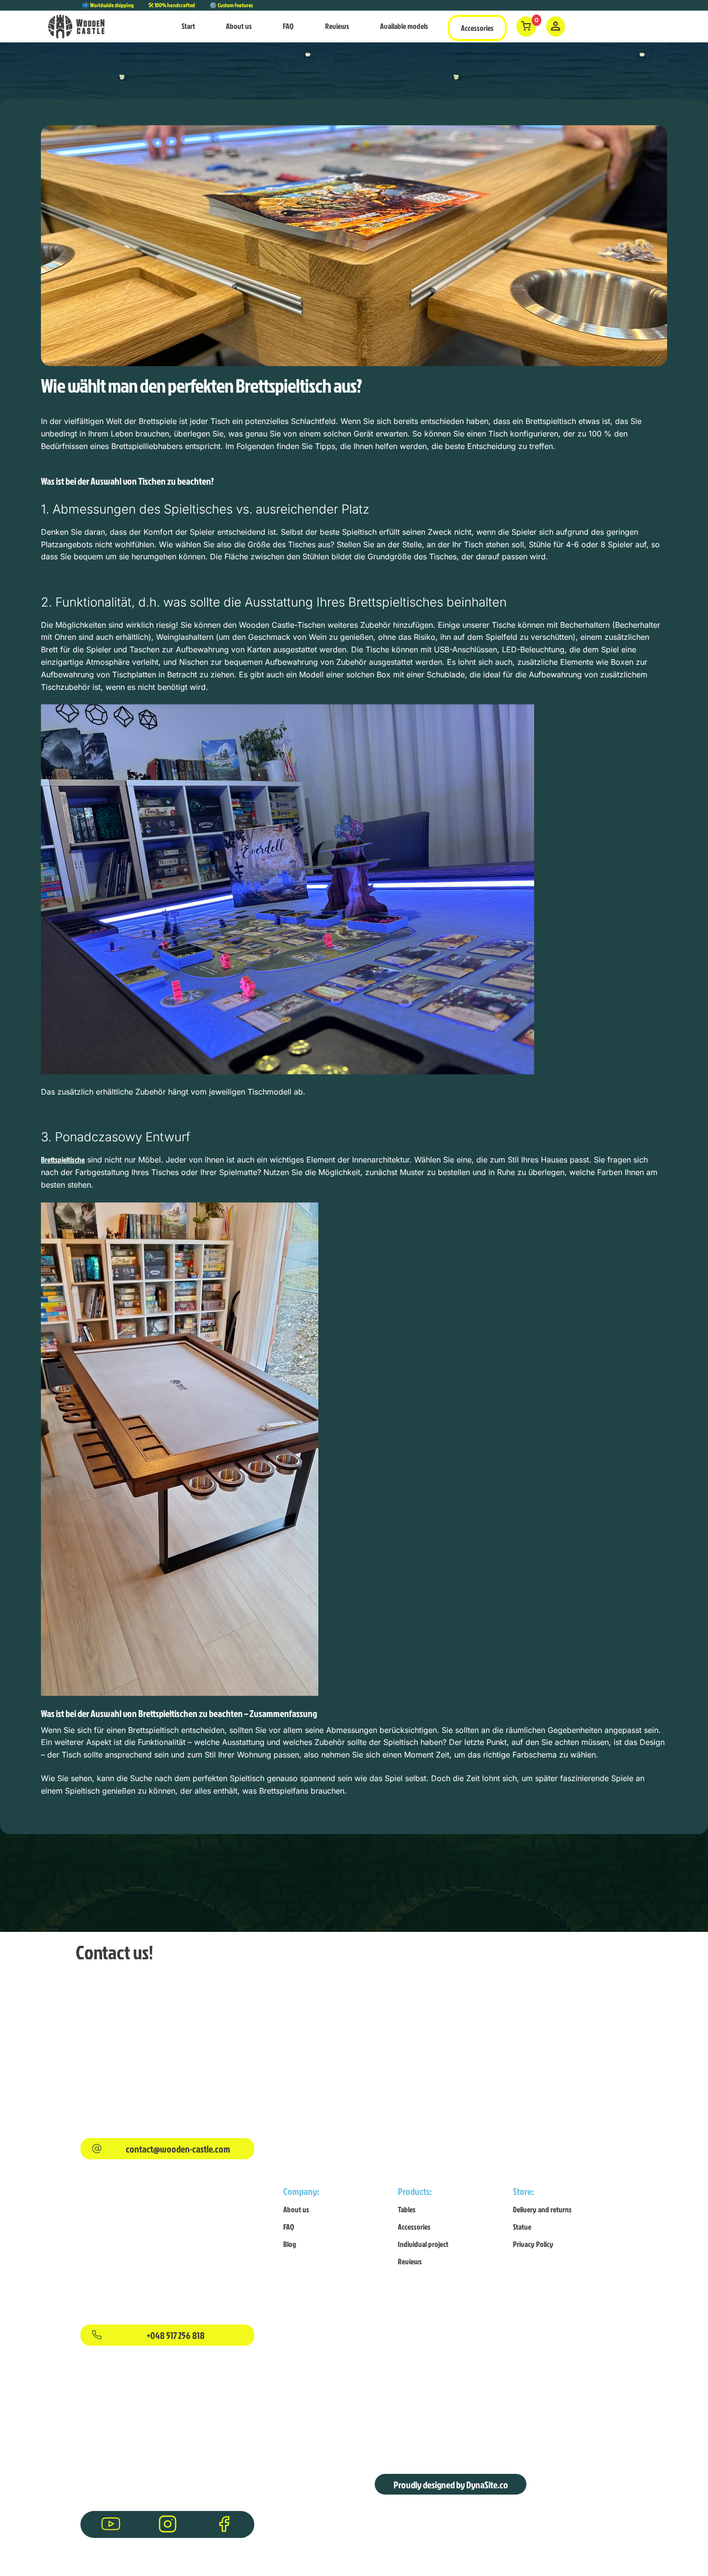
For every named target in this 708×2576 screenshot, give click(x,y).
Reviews (337, 26)
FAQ (288, 26)
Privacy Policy (533, 2244)
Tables (407, 2209)
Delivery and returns (542, 2209)
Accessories (477, 28)
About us (239, 26)
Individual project (423, 2244)
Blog (290, 2244)
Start (188, 26)
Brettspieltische (63, 1160)
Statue (522, 2227)
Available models (404, 26)
